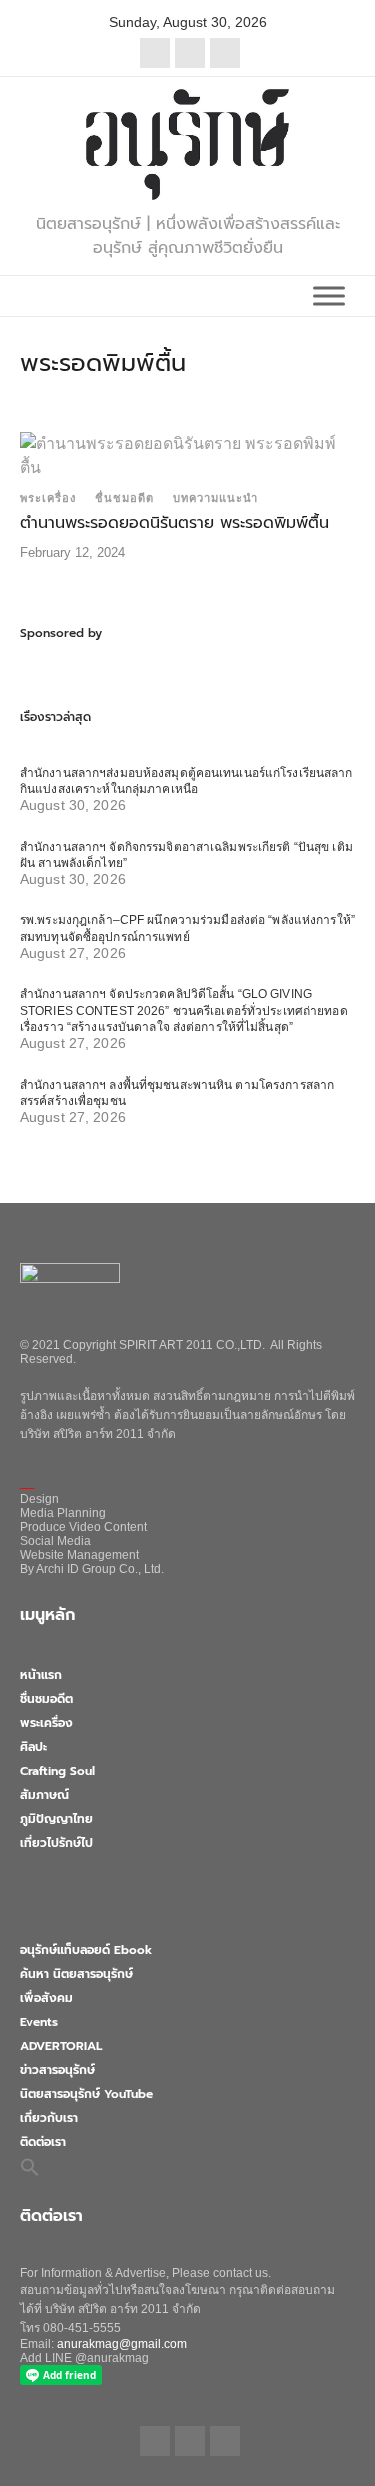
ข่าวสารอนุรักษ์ (57, 2070)
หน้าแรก (41, 1675)
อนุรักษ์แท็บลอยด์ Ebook (86, 1950)
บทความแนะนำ (215, 498)
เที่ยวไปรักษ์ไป (56, 1843)
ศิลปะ (33, 1747)
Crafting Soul (57, 1771)
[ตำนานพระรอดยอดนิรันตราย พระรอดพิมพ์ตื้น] (187, 454)
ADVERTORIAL (61, 2046)
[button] (30, 2166)
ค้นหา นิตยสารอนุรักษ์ (76, 1974)
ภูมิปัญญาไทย (56, 1819)
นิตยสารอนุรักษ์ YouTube (86, 2094)
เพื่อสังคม (46, 1998)
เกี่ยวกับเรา (49, 2118)
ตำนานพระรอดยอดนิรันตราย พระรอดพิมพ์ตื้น (174, 523)
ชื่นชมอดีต (124, 498)
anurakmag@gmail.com (122, 2344)
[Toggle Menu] (329, 295)
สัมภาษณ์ (44, 1795)
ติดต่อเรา (43, 2142)
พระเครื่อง (48, 498)
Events (39, 2022)
